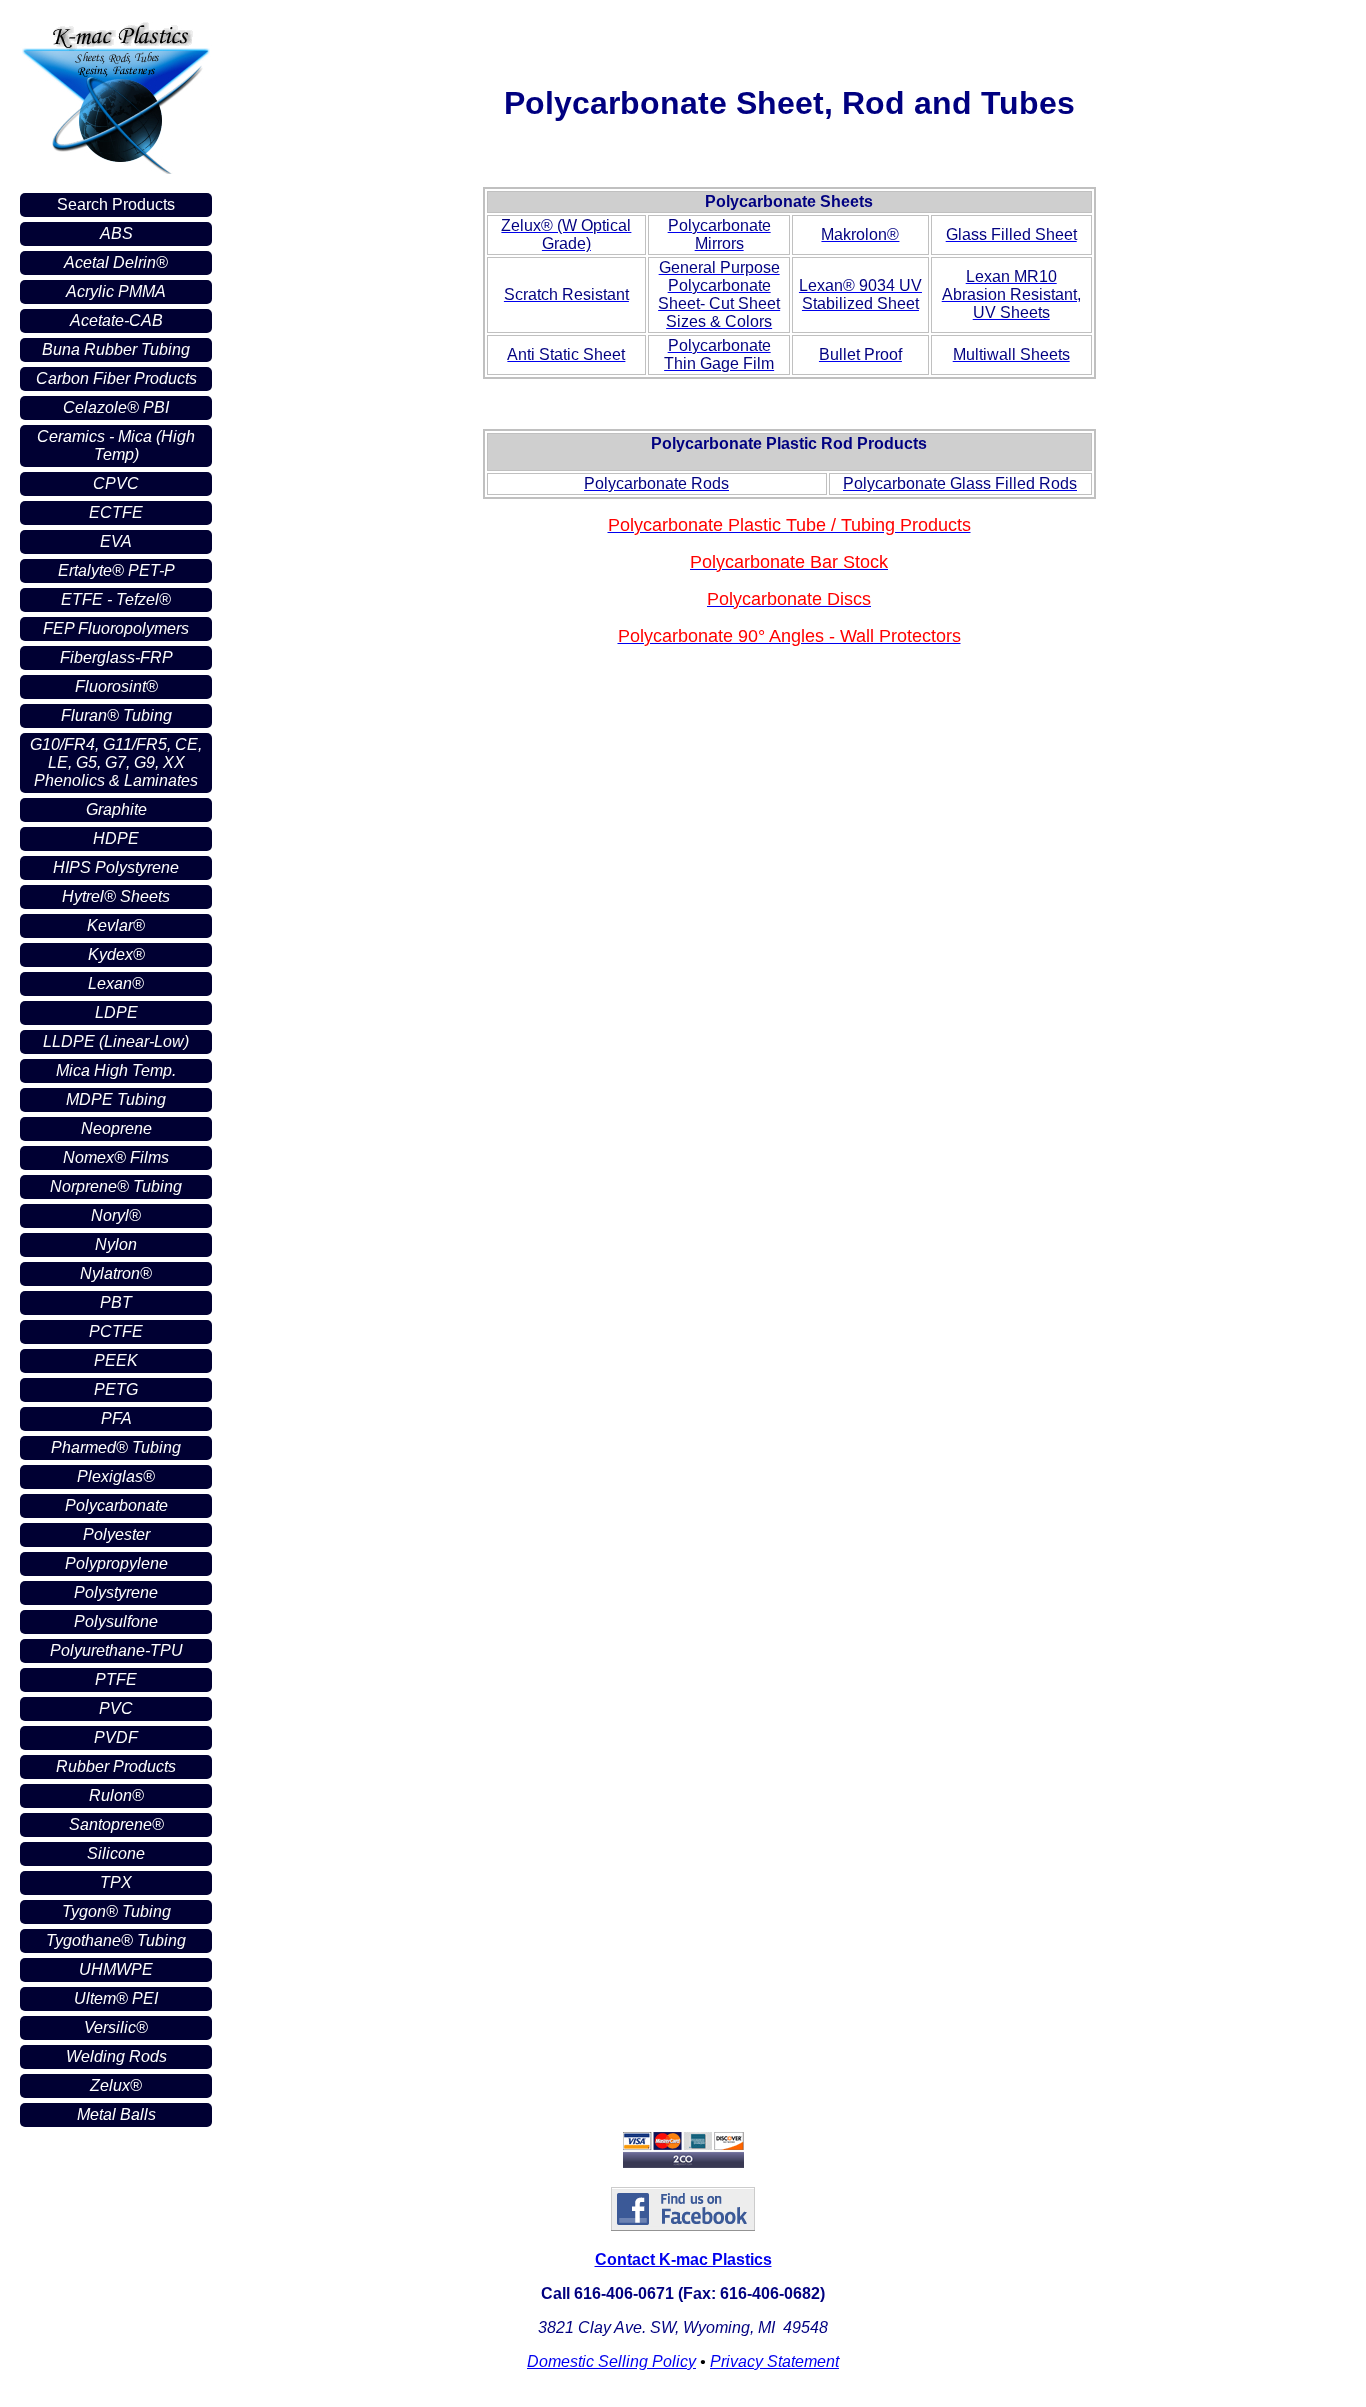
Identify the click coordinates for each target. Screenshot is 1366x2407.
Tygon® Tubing (116, 1911)
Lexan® (116, 983)
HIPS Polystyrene (116, 867)
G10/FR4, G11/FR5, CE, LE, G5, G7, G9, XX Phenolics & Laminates (116, 762)
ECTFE (116, 512)
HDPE (116, 838)
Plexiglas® (116, 1476)
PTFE (116, 1679)
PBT (116, 1302)
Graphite (116, 809)
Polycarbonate (116, 1505)
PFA (116, 1418)
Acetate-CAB (116, 320)
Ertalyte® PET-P (116, 570)
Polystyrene (116, 1592)
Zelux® (116, 2085)
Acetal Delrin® (116, 262)
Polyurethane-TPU (116, 1650)
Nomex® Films (116, 1157)
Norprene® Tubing (116, 1186)
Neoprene (116, 1128)
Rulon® (116, 1795)
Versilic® (116, 2027)
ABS (116, 233)
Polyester (116, 1534)
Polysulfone (116, 1621)
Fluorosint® (116, 686)
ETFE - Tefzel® (116, 599)
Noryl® (116, 1215)
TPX (116, 1882)
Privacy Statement (774, 2361)
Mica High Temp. (116, 1070)
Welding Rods (116, 2056)
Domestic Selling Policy (611, 2361)
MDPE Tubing (116, 1099)
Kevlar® (116, 925)
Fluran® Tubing (116, 715)
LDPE (116, 1012)
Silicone (116, 1853)
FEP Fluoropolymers (116, 628)
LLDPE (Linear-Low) (116, 1041)
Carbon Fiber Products (116, 378)
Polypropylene (116, 1563)
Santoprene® (116, 1824)
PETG (116, 1389)
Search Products (116, 204)
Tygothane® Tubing (116, 1940)
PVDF (116, 1737)
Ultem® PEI (116, 1998)
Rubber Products (116, 1766)
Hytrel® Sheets (116, 896)
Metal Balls (116, 2114)
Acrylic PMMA (116, 291)
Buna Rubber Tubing (116, 349)
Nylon (116, 1244)
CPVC (116, 483)
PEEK (116, 1360)
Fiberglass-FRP (116, 657)
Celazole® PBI (116, 407)
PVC (116, 1708)
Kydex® (116, 954)
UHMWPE (116, 1969)
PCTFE (116, 1331)
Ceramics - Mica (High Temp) (116, 445)
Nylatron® (116, 1273)
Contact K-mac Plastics (683, 2259)
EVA (116, 541)
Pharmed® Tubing (116, 1447)
